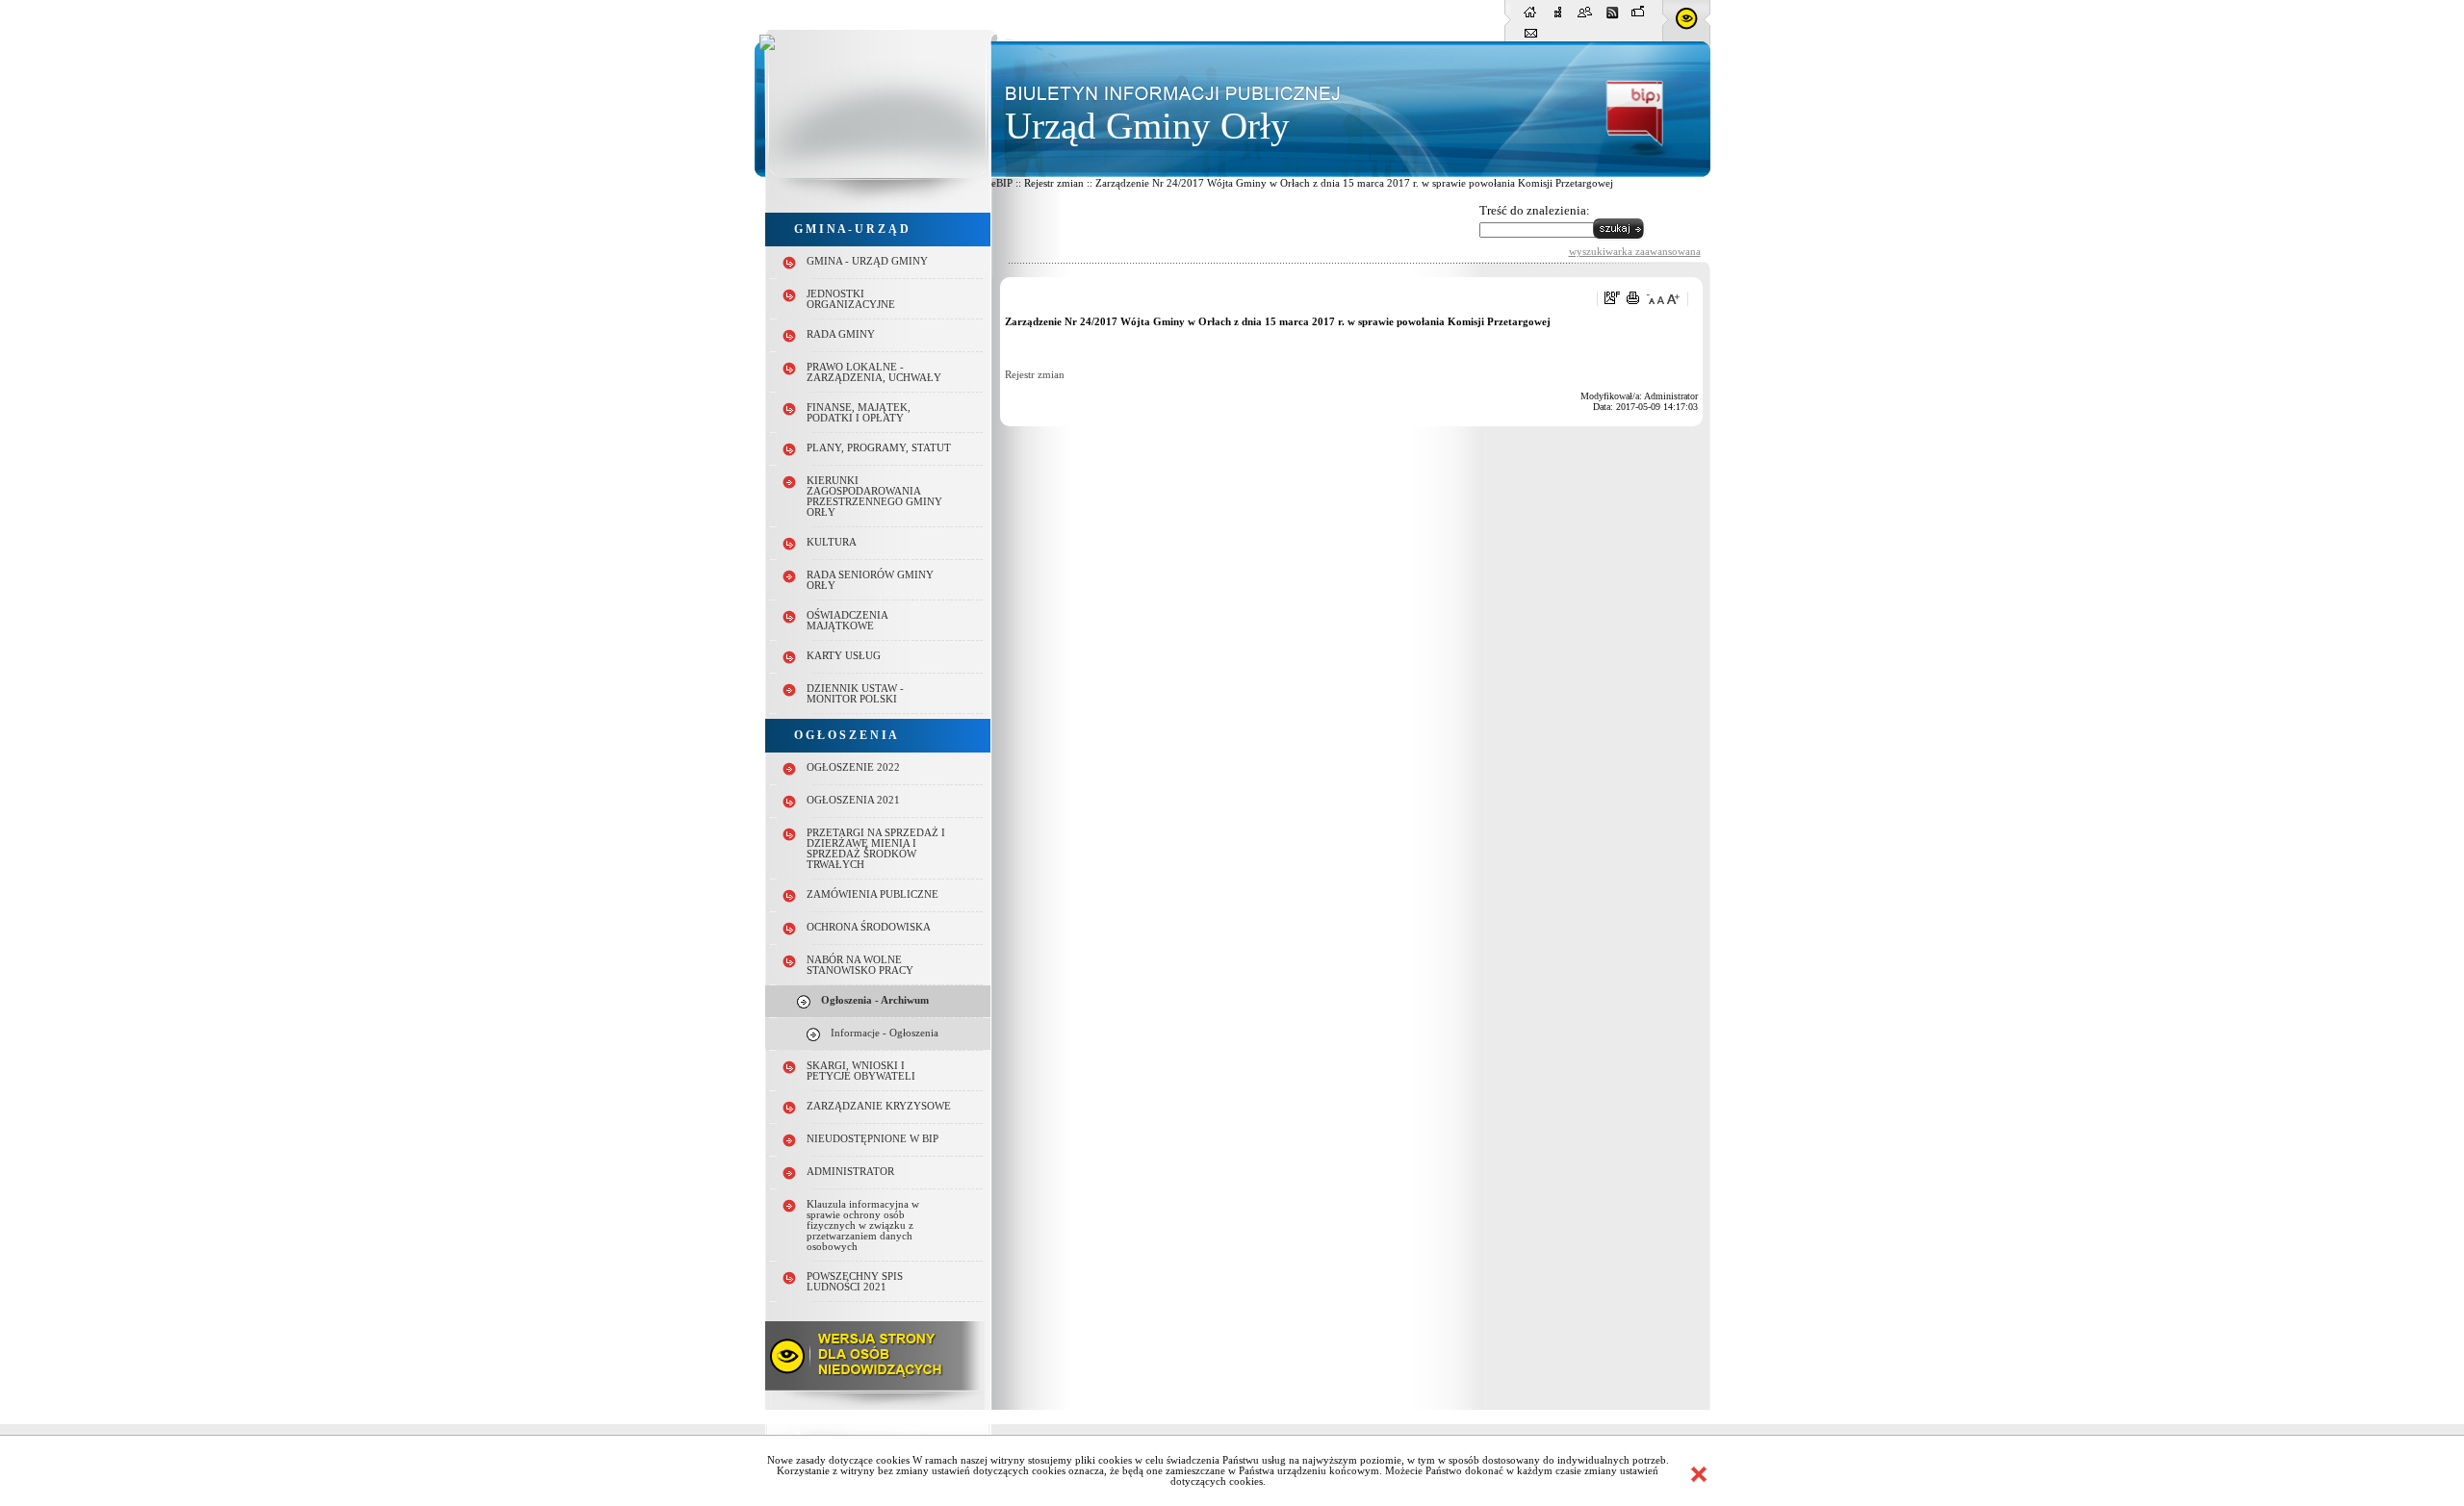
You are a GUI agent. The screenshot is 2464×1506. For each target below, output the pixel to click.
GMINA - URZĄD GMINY (867, 261)
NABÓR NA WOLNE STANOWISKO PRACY (860, 965)
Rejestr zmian (1035, 375)
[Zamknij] (1699, 1474)
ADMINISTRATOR (850, 1172)
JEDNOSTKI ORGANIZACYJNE (851, 299)
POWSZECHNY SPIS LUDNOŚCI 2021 (855, 1282)
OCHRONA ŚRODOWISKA (869, 927)
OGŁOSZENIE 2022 (853, 767)
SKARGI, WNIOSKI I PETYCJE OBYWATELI (861, 1071)
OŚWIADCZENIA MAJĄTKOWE (847, 621)
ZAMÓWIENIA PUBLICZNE (873, 894)
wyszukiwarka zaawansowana (1635, 251)
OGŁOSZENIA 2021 (853, 800)
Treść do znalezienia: (1535, 210)
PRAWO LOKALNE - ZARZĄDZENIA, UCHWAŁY (874, 372)
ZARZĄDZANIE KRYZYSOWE (879, 1106)
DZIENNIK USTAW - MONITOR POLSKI (855, 694)
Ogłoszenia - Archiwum (875, 1000)
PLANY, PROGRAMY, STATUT (879, 448)
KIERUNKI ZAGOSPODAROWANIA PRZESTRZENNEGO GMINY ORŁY (874, 497)
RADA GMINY (841, 334)
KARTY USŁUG (844, 656)
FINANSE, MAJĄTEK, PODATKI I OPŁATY (859, 413)
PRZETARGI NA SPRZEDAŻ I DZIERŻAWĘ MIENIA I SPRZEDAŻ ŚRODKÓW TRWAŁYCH (876, 849)
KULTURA (832, 542)
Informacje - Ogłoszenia (885, 1033)
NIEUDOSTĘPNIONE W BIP (873, 1139)
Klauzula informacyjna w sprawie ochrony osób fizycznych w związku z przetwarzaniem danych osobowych (863, 1225)
